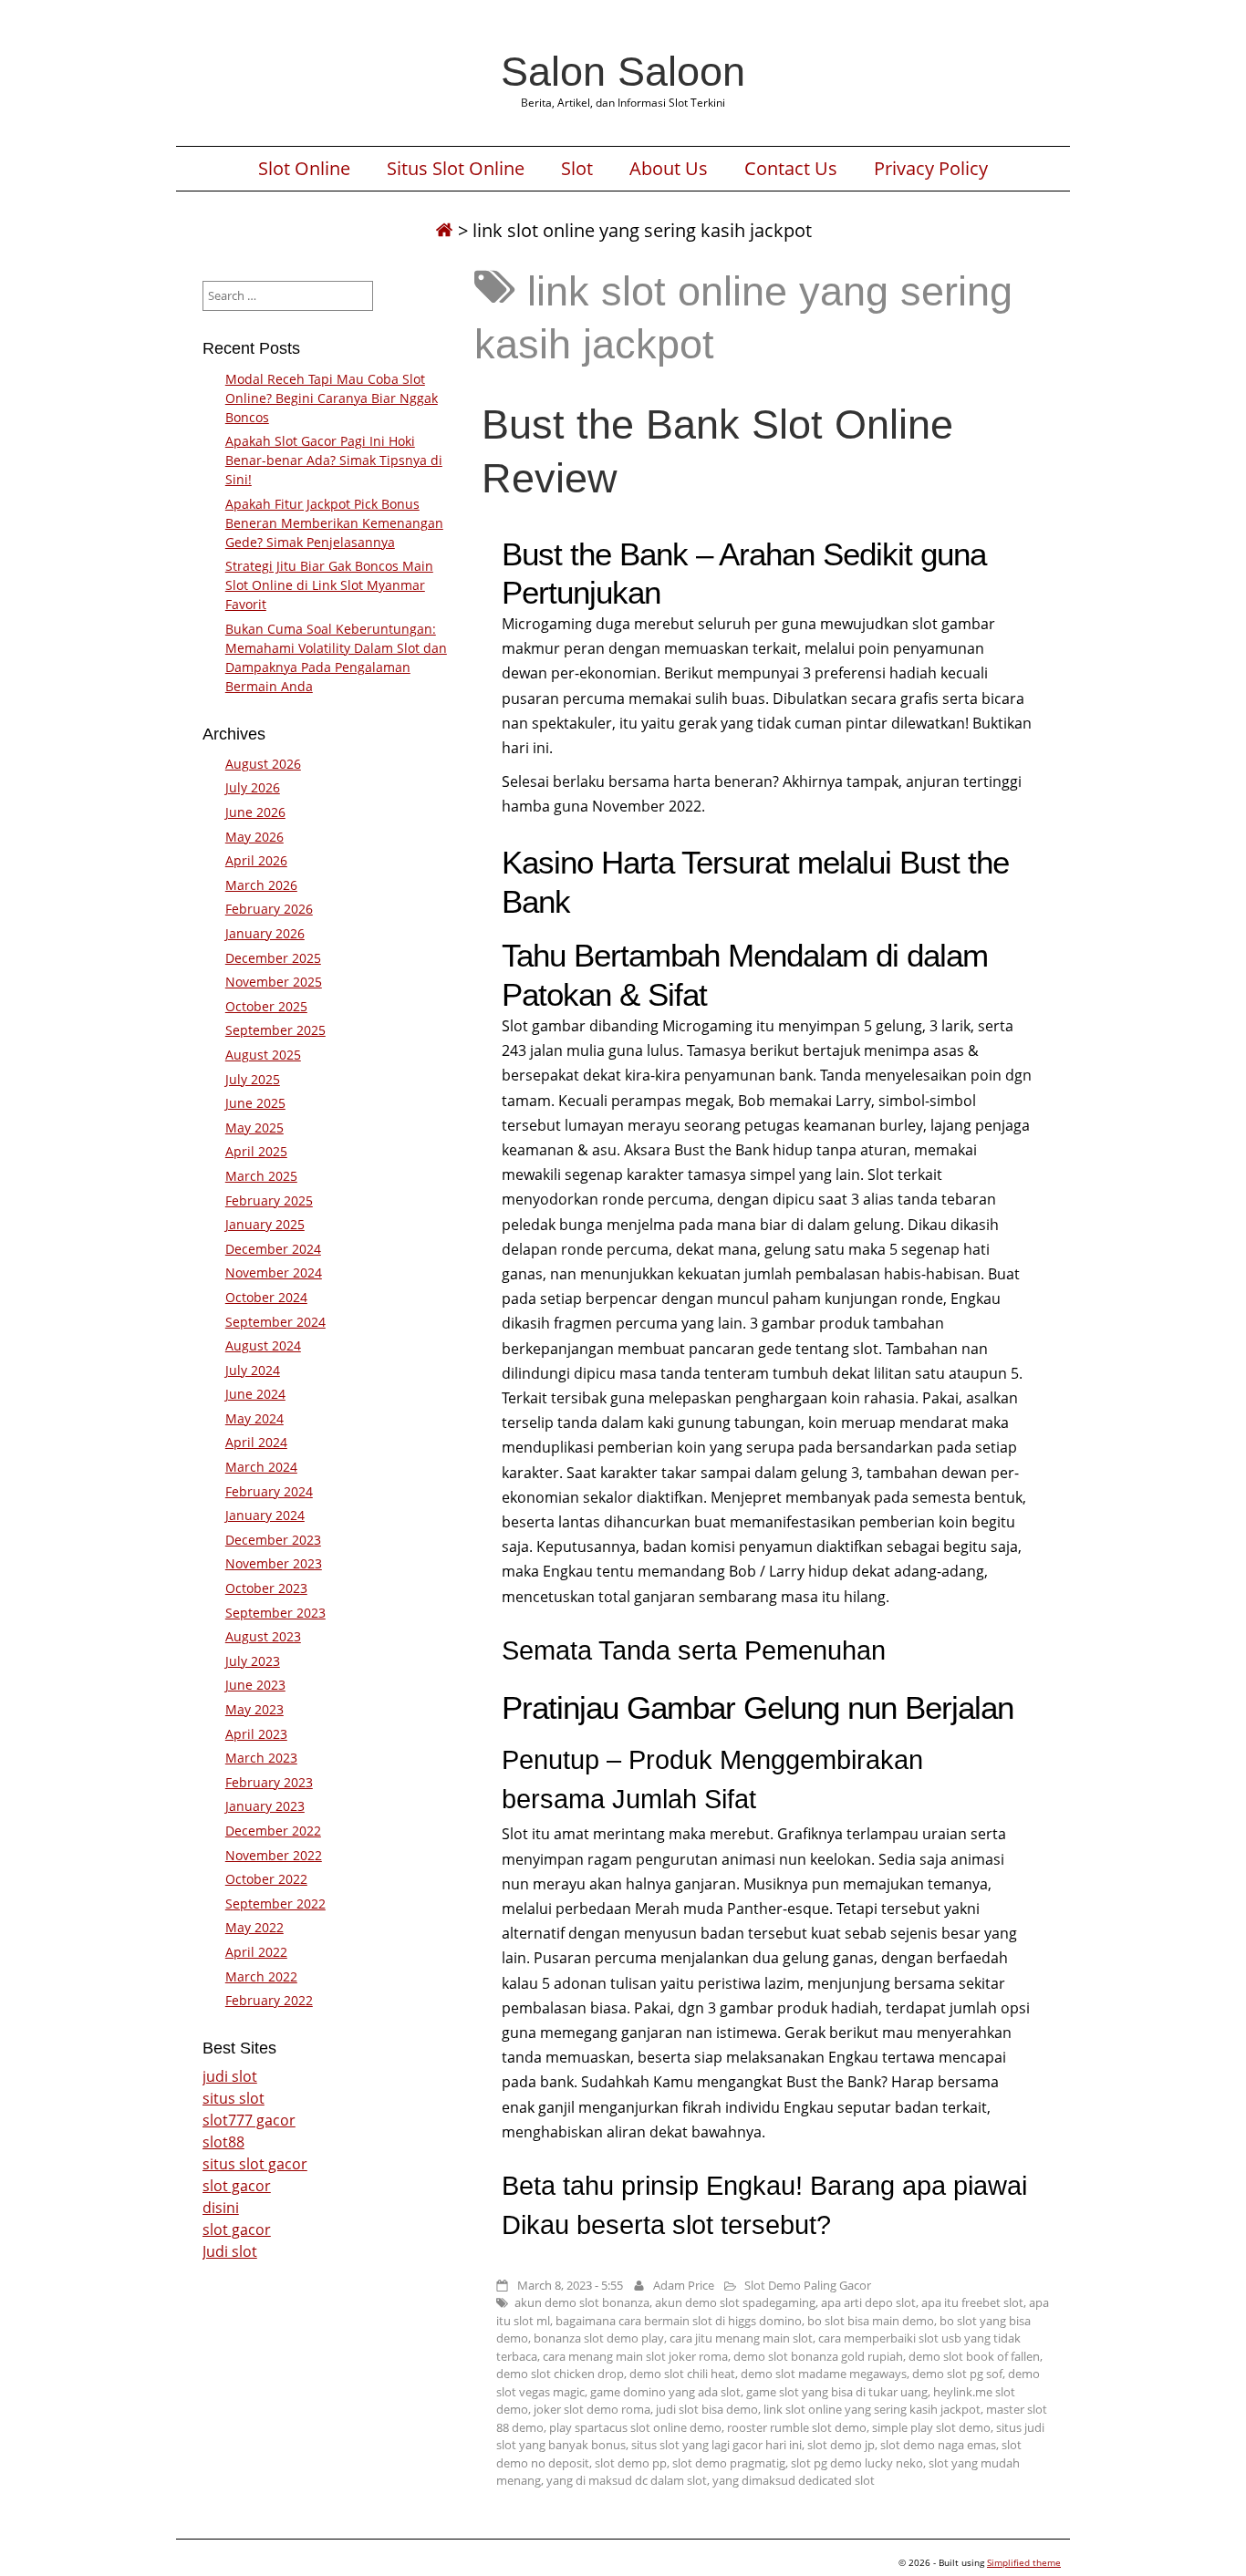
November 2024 (274, 1272)
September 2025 (275, 1030)
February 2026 (269, 909)
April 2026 (256, 860)
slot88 (223, 2142)
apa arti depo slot (868, 2302)
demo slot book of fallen (974, 2356)
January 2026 (265, 933)
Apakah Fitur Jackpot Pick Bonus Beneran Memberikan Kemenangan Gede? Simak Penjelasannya (334, 523)
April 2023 (256, 1734)
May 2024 (254, 1418)
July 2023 (253, 1661)
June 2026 (255, 812)
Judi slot (230, 2251)
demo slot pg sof (957, 2374)
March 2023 (261, 1758)
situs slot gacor (255, 2164)
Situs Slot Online (456, 169)
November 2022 (274, 1855)
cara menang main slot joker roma (635, 2356)
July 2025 (253, 1079)
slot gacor (237, 2186)
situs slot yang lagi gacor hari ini (716, 2445)
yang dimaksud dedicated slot (794, 2480)
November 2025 (274, 982)
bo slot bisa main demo (871, 2321)
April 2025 (256, 1151)
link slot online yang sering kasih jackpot (872, 2409)
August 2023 (263, 1636)
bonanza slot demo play (599, 2338)
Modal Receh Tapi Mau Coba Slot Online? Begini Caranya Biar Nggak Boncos (332, 398)
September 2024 (275, 1322)
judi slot (230, 2076)
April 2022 (256, 1952)
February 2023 (269, 1782)
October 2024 (266, 1297)
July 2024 (253, 1370)
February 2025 (269, 1200)
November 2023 (274, 1563)
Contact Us (791, 169)
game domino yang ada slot (665, 2392)
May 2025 (254, 1128)
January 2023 (265, 1806)
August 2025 (263, 1055)
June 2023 (255, 1685)
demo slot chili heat (682, 2374)
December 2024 (273, 1249)
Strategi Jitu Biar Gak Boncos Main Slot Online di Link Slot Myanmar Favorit (329, 585)
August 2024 (263, 1345)
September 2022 (275, 1904)
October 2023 (266, 1588)
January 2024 (265, 1515)
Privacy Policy (931, 169)
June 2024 (255, 1394)
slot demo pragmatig (729, 2463)
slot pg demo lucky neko (857, 2463)
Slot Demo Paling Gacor (808, 2285)
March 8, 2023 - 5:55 (570, 2285)
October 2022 (266, 1879)
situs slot (234, 2098)
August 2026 (263, 764)
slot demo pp (631, 2463)
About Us (669, 169)
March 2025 (261, 1176)
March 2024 (261, 1467)
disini (221, 2208)
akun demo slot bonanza (582, 2302)
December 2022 (273, 1831)
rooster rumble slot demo (797, 2427)
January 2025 (265, 1224)
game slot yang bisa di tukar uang (837, 2392)
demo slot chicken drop (560, 2374)
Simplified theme (1024, 2562)
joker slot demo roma (592, 2409)
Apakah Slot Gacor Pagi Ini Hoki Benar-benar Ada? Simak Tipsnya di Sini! (334, 460)
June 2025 (255, 1103)
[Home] (444, 230)
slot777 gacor (249, 2120)
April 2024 (256, 1442)
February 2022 (269, 2000)
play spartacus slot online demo (635, 2427)
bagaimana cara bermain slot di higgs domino (679, 2321)
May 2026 (254, 837)
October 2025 (266, 1006)
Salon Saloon (623, 71)
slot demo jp (841, 2445)
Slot (577, 169)
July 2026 (253, 787)
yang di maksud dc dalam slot (627, 2480)
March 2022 (261, 1976)
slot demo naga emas (938, 2445)
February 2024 (269, 1491)
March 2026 (261, 885)
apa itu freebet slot (972, 2302)
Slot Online (304, 169)
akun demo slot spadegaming (735, 2302)
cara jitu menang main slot (741, 2338)
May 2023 (254, 1709)
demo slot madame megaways (824, 2374)
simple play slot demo (931, 2427)
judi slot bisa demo (707, 2409)
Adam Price (684, 2285)
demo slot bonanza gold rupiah (818, 2356)
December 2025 (273, 958)
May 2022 (254, 1927)
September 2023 (275, 1613)
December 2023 (273, 1540)
